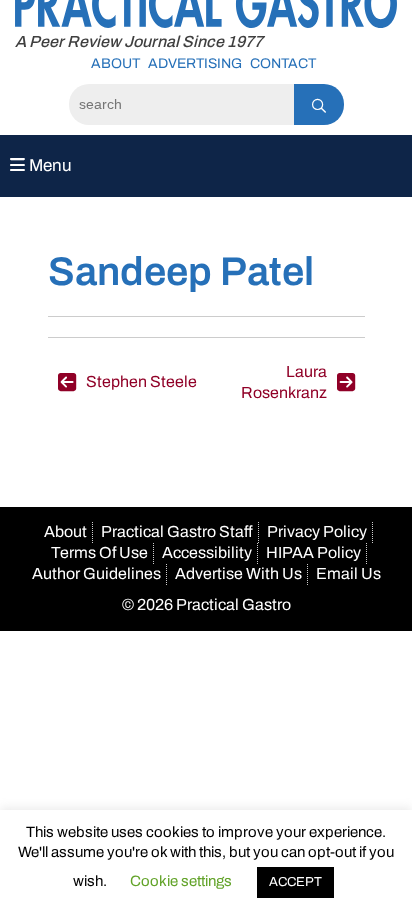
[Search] (319, 104)
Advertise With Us (238, 573)
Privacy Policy (317, 531)
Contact (283, 63)
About (115, 63)
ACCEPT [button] (295, 882)
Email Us (348, 573)
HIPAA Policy (313, 552)
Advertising (195, 63)
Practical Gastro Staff (177, 531)
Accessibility (207, 552)
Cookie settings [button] (181, 881)
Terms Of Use (99, 552)
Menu (48, 165)
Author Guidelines (96, 573)
